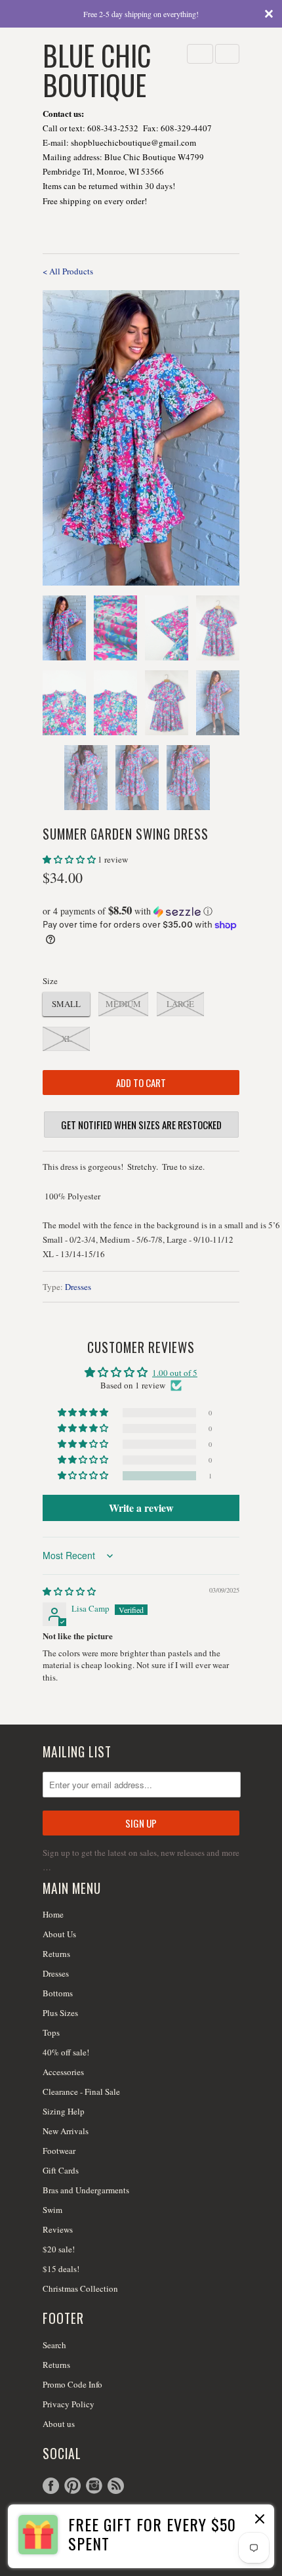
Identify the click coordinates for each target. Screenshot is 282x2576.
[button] (70, 859)
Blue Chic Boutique (97, 69)
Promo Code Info (72, 2384)
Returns (56, 1954)
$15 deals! (61, 2269)
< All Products (68, 271)
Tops (51, 2032)
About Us (59, 1934)
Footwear (59, 2151)
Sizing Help (64, 2111)
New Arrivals (66, 2131)
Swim (52, 2210)
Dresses (78, 1287)
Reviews (58, 2229)
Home (53, 1914)
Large (180, 1004)
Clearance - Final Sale (81, 2092)
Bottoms (58, 1993)
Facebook (51, 2486)
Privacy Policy (69, 2404)
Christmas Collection (80, 2288)
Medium (123, 1004)
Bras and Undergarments (86, 2190)
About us (59, 2424)
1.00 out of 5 (175, 1373)
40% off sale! (66, 2052)
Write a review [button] (141, 1508)
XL (67, 1039)
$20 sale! (59, 2249)
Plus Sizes (60, 2013)
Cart (227, 54)
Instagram (94, 2486)
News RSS (116, 2486)
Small (66, 1004)
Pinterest (72, 2486)
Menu (200, 54)
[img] (69, 1591)
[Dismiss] (258, 2520)
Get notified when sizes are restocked (141, 1125)
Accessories (63, 2072)
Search (54, 2345)
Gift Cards (61, 2170)
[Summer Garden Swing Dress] (141, 438)
